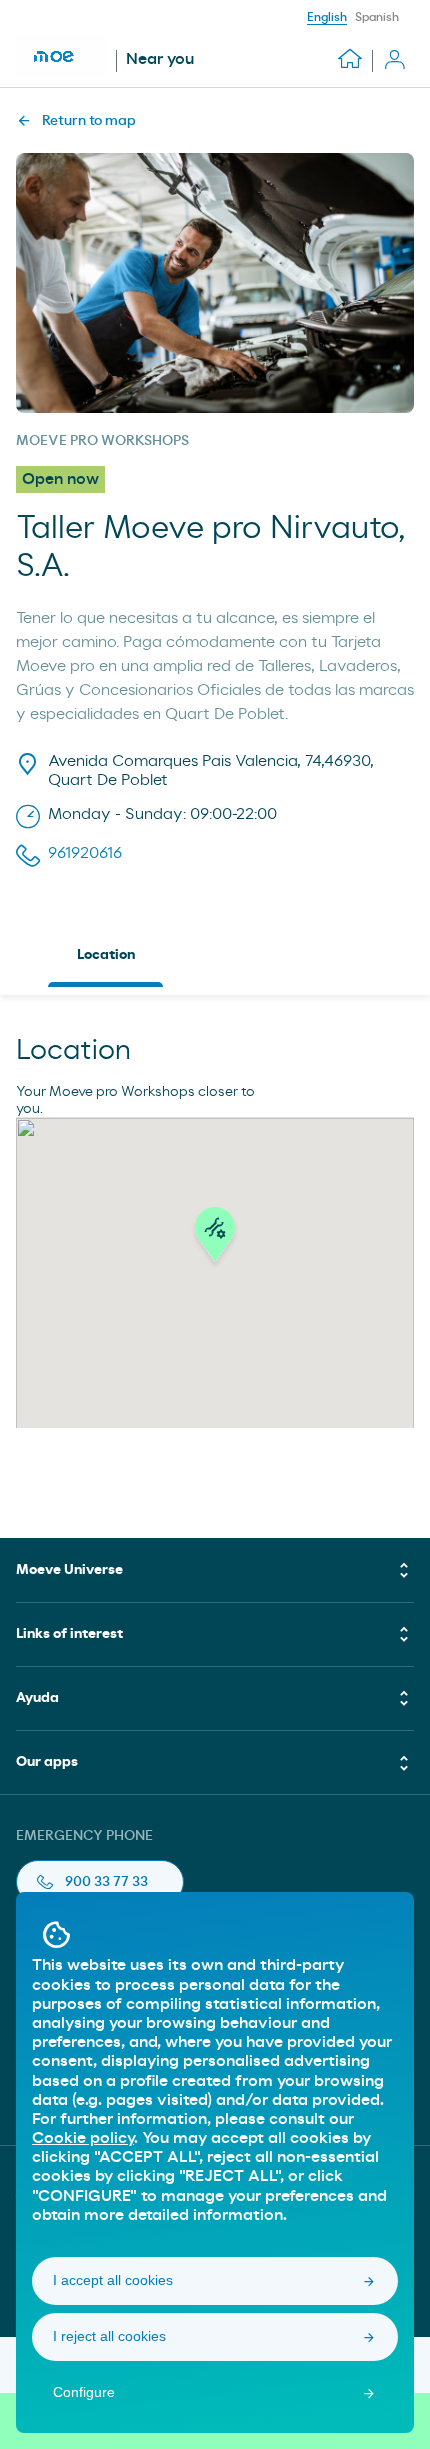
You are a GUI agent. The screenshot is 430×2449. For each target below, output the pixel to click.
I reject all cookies (109, 2336)
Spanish (377, 17)
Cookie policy (83, 2138)
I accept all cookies (113, 2280)
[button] (215, 1240)
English (327, 17)
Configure (84, 2392)
